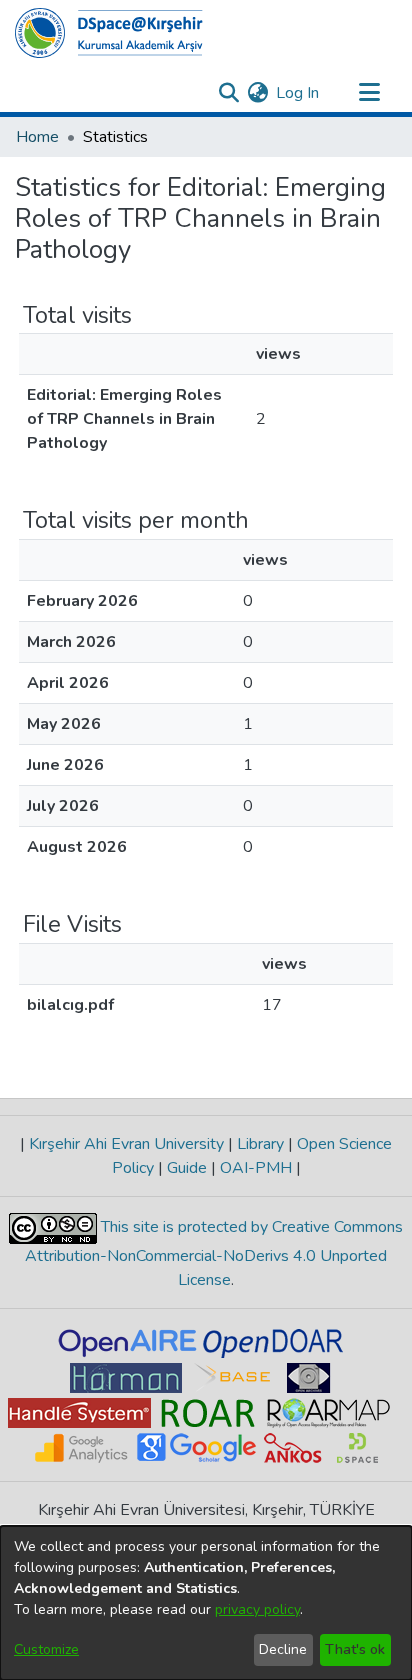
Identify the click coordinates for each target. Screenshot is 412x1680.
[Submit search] (228, 93)
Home (37, 137)
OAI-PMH (256, 1168)
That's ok (355, 1649)
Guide (187, 1168)
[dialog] (206, 1603)
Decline (283, 1649)
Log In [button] (298, 93)
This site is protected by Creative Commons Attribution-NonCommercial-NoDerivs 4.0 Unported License (214, 1253)
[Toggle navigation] (369, 93)
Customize (46, 1649)
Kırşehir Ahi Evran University (126, 1144)
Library (260, 1144)
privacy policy (257, 1609)
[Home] (109, 33)
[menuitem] (257, 93)
